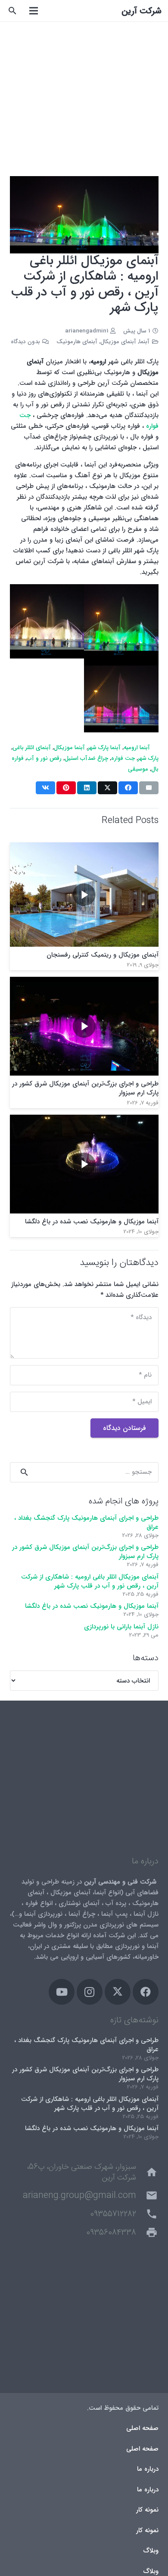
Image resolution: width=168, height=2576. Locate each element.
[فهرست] (34, 11)
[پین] (66, 788)
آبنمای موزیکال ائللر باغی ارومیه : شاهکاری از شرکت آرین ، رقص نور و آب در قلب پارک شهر (90, 1581)
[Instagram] (90, 1992)
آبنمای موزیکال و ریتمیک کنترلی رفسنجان (103, 955)
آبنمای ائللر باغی (32, 748)
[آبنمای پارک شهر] (121, 621)
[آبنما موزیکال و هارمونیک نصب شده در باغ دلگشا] (84, 1120)
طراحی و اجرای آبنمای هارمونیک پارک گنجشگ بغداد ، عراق (86, 1523)
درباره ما (148, 2469)
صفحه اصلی (142, 2428)
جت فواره (123, 758)
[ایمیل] (149, 788)
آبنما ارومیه (137, 748)
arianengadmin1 (87, 331)
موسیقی (138, 769)
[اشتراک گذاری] (128, 788)
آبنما (144, 342)
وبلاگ (151, 2551)
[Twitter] (118, 1992)
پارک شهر (148, 758)
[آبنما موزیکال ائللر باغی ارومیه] (121, 696)
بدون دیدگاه (25, 342)
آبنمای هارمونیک (77, 342)
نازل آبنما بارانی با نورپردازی (121, 1627)
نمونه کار (147, 2510)
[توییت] (107, 788)
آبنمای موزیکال (118, 342)
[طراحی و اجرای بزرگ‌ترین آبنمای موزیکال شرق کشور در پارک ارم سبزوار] (84, 982)
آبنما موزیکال (69, 748)
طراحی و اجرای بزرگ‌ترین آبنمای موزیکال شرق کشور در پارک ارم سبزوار (85, 1088)
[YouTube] (62, 1992)
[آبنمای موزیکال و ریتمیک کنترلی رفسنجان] (84, 847)
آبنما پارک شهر (104, 748)
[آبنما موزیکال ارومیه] (47, 621)
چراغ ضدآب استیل (86, 758)
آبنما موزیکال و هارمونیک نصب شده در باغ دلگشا (92, 1222)
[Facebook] (146, 1992)
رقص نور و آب (44, 758)
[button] (13, 11)
